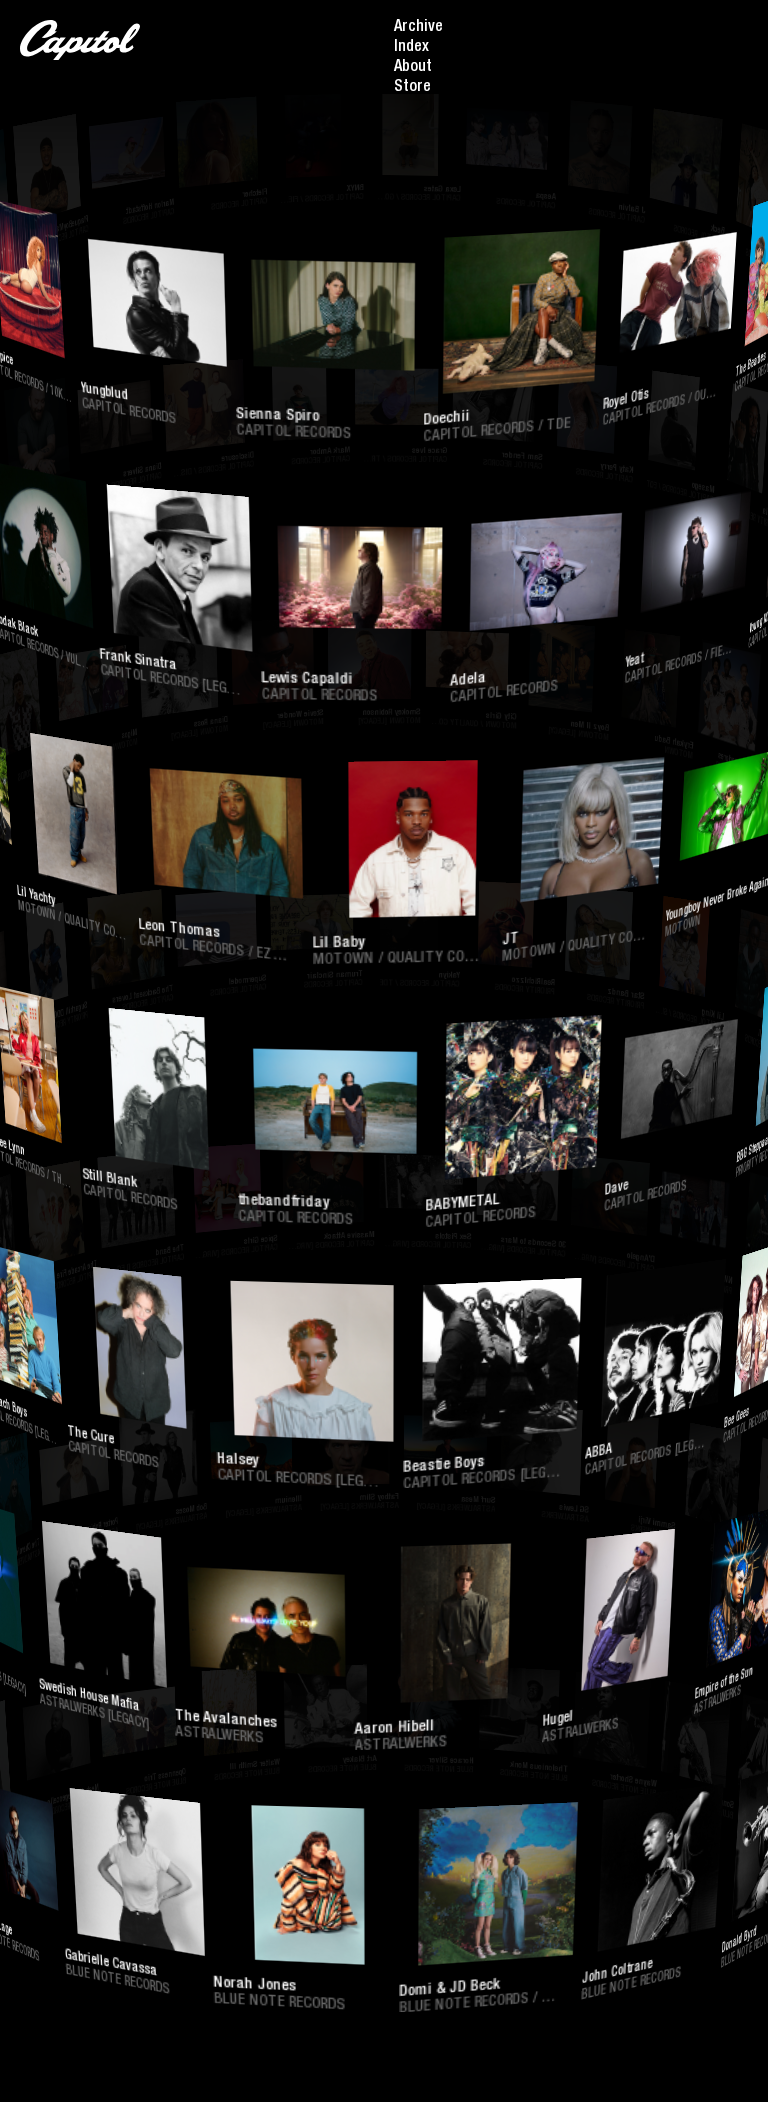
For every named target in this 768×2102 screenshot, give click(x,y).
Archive (418, 28)
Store (412, 88)
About (413, 68)
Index (411, 48)
